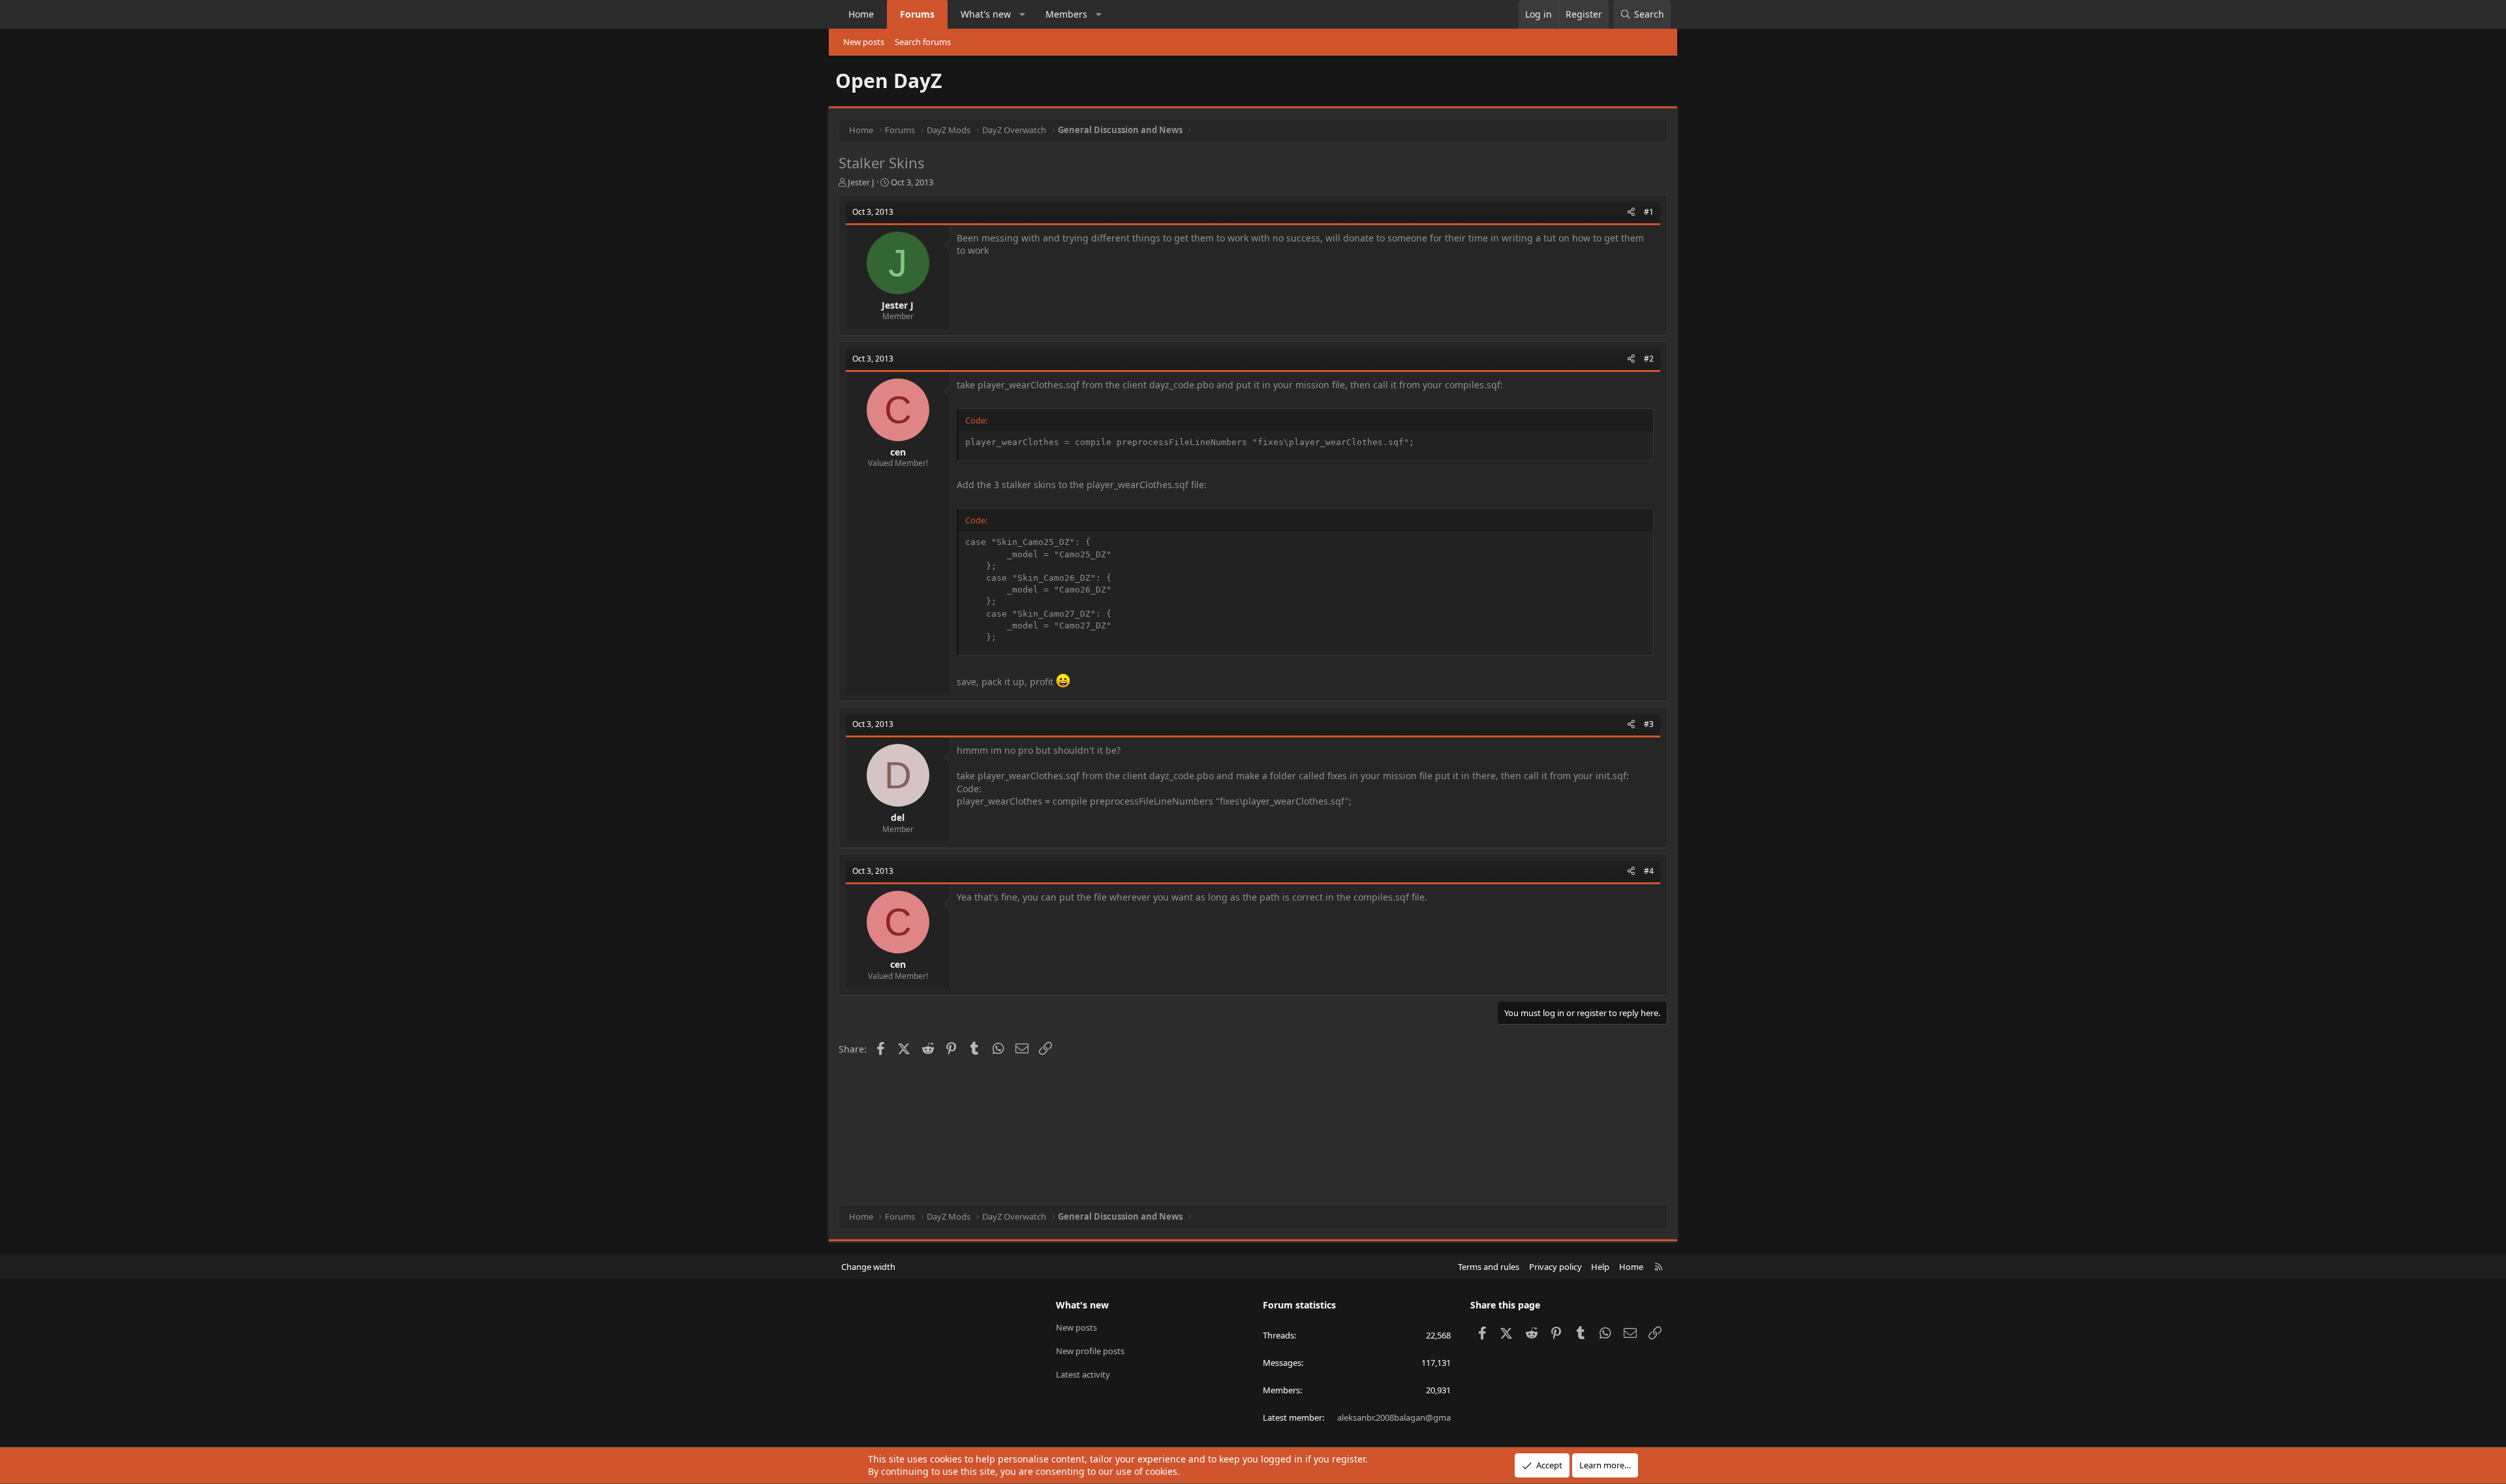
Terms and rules (1489, 1267)
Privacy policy (1555, 1267)
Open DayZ (889, 81)
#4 (1649, 871)
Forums (917, 14)
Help (1600, 1267)
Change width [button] (868, 1267)
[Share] (1631, 212)
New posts (864, 42)
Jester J (861, 182)
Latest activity (1083, 1374)
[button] (1023, 14)
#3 (1649, 724)
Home (861, 14)
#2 (1649, 359)
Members (1066, 14)
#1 (1649, 212)
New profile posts (1090, 1351)
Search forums (923, 42)
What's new (986, 14)
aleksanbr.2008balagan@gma (1394, 1417)
